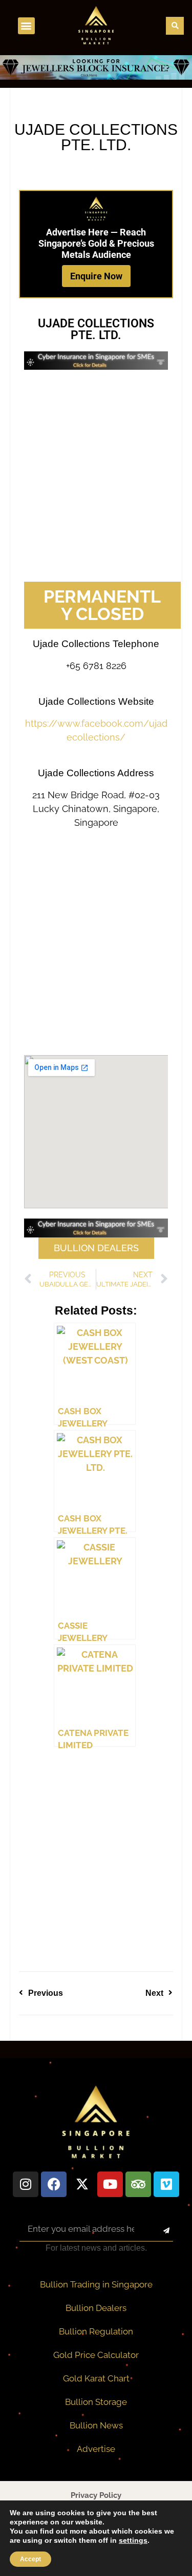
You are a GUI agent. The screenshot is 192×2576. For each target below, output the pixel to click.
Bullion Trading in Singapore (96, 2284)
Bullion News (96, 2425)
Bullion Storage (96, 2402)
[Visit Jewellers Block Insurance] (96, 77)
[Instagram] (26, 2184)
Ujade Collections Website (96, 701)
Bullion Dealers (96, 2308)
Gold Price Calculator (96, 2355)
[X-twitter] (82, 2184)
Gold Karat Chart (96, 2378)
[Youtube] (110, 2184)
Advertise (96, 2449)
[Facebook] (54, 2184)
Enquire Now (96, 276)
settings (133, 2540)
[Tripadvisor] (138, 2184)
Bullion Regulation (96, 2331)
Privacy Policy (96, 2495)
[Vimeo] (166, 2184)
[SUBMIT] (158, 2231)
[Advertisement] (96, 476)
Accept (30, 2559)
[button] (26, 26)
